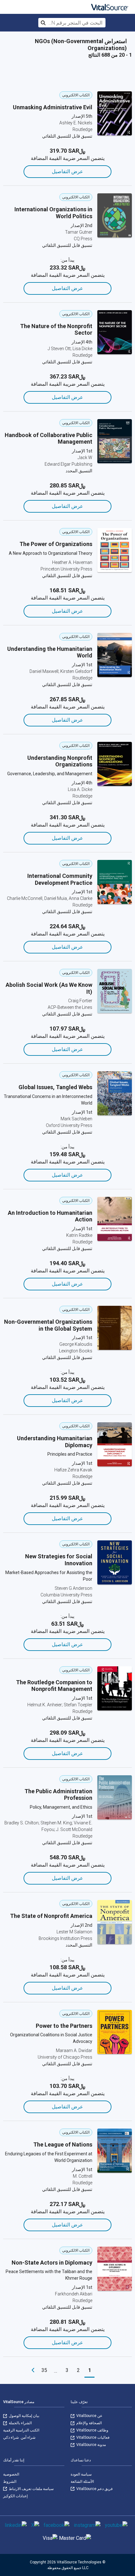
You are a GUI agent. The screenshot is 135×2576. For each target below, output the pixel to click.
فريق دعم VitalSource (94, 2489)
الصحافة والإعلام (89, 2423)
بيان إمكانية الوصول (24, 2416)
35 (44, 2370)
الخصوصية (11, 2474)
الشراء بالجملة (20, 2423)
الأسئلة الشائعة (82, 2482)
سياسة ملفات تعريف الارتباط (31, 2489)
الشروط (10, 2482)
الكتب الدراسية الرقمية (21, 2430)
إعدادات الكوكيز (15, 2496)
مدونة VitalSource (91, 2445)
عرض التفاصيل (67, 171)
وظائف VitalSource (92, 2430)
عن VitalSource (89, 2416)
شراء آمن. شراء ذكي (19, 2437)
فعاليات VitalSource (92, 2437)
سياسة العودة (81, 2474)
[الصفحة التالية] (33, 2370)
